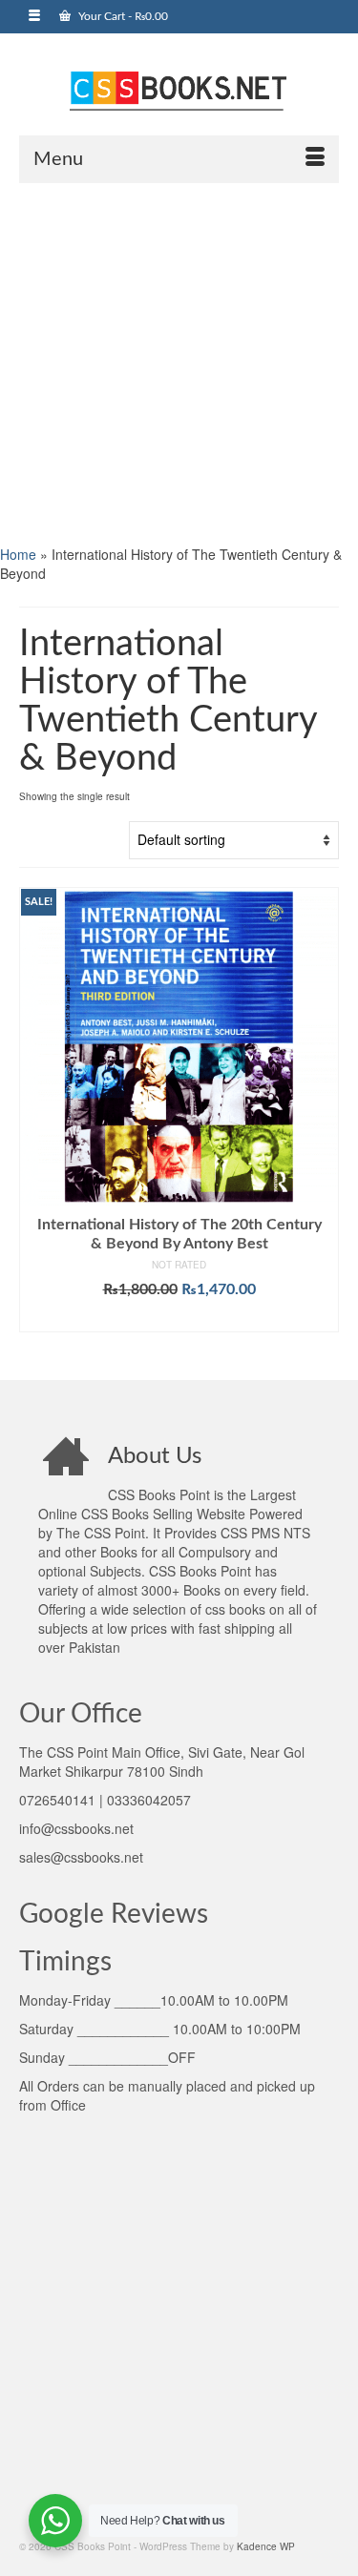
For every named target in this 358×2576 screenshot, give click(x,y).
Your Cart (122, 16)
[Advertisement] (179, 362)
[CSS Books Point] (179, 89)
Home (18, 554)
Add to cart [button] (179, 1318)
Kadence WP (266, 2546)
